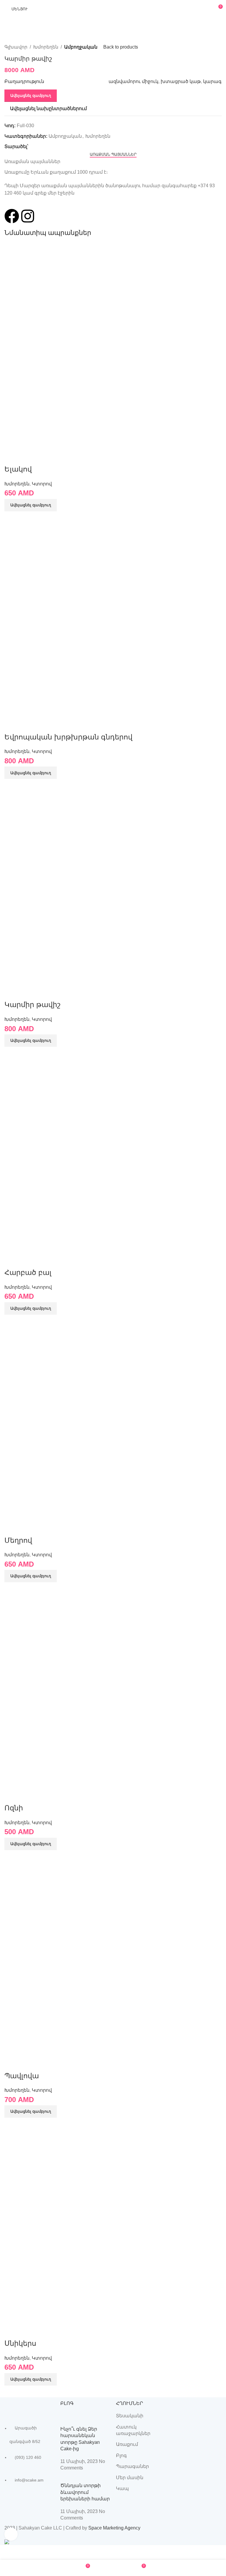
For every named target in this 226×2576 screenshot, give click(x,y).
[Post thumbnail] (85, 2419)
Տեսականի (130, 2416)
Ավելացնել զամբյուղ (31, 96)
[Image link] (29, 2406)
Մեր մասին (130, 2478)
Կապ (122, 2488)
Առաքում (127, 2444)
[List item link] (29, 2457)
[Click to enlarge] (11, 2534)
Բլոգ (121, 2455)
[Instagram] (28, 216)
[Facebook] (12, 216)
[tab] (113, 155)
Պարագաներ (132, 2466)
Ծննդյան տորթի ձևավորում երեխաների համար (85, 2492)
